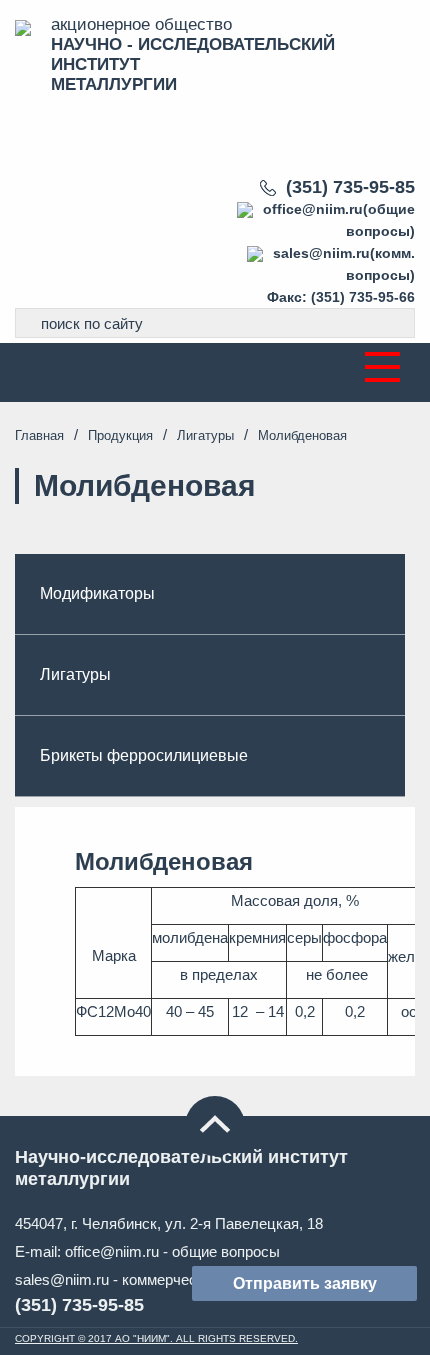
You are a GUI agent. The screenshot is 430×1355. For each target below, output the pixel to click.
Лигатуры (205, 435)
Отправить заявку (305, 1283)
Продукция (120, 435)
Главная (39, 435)
